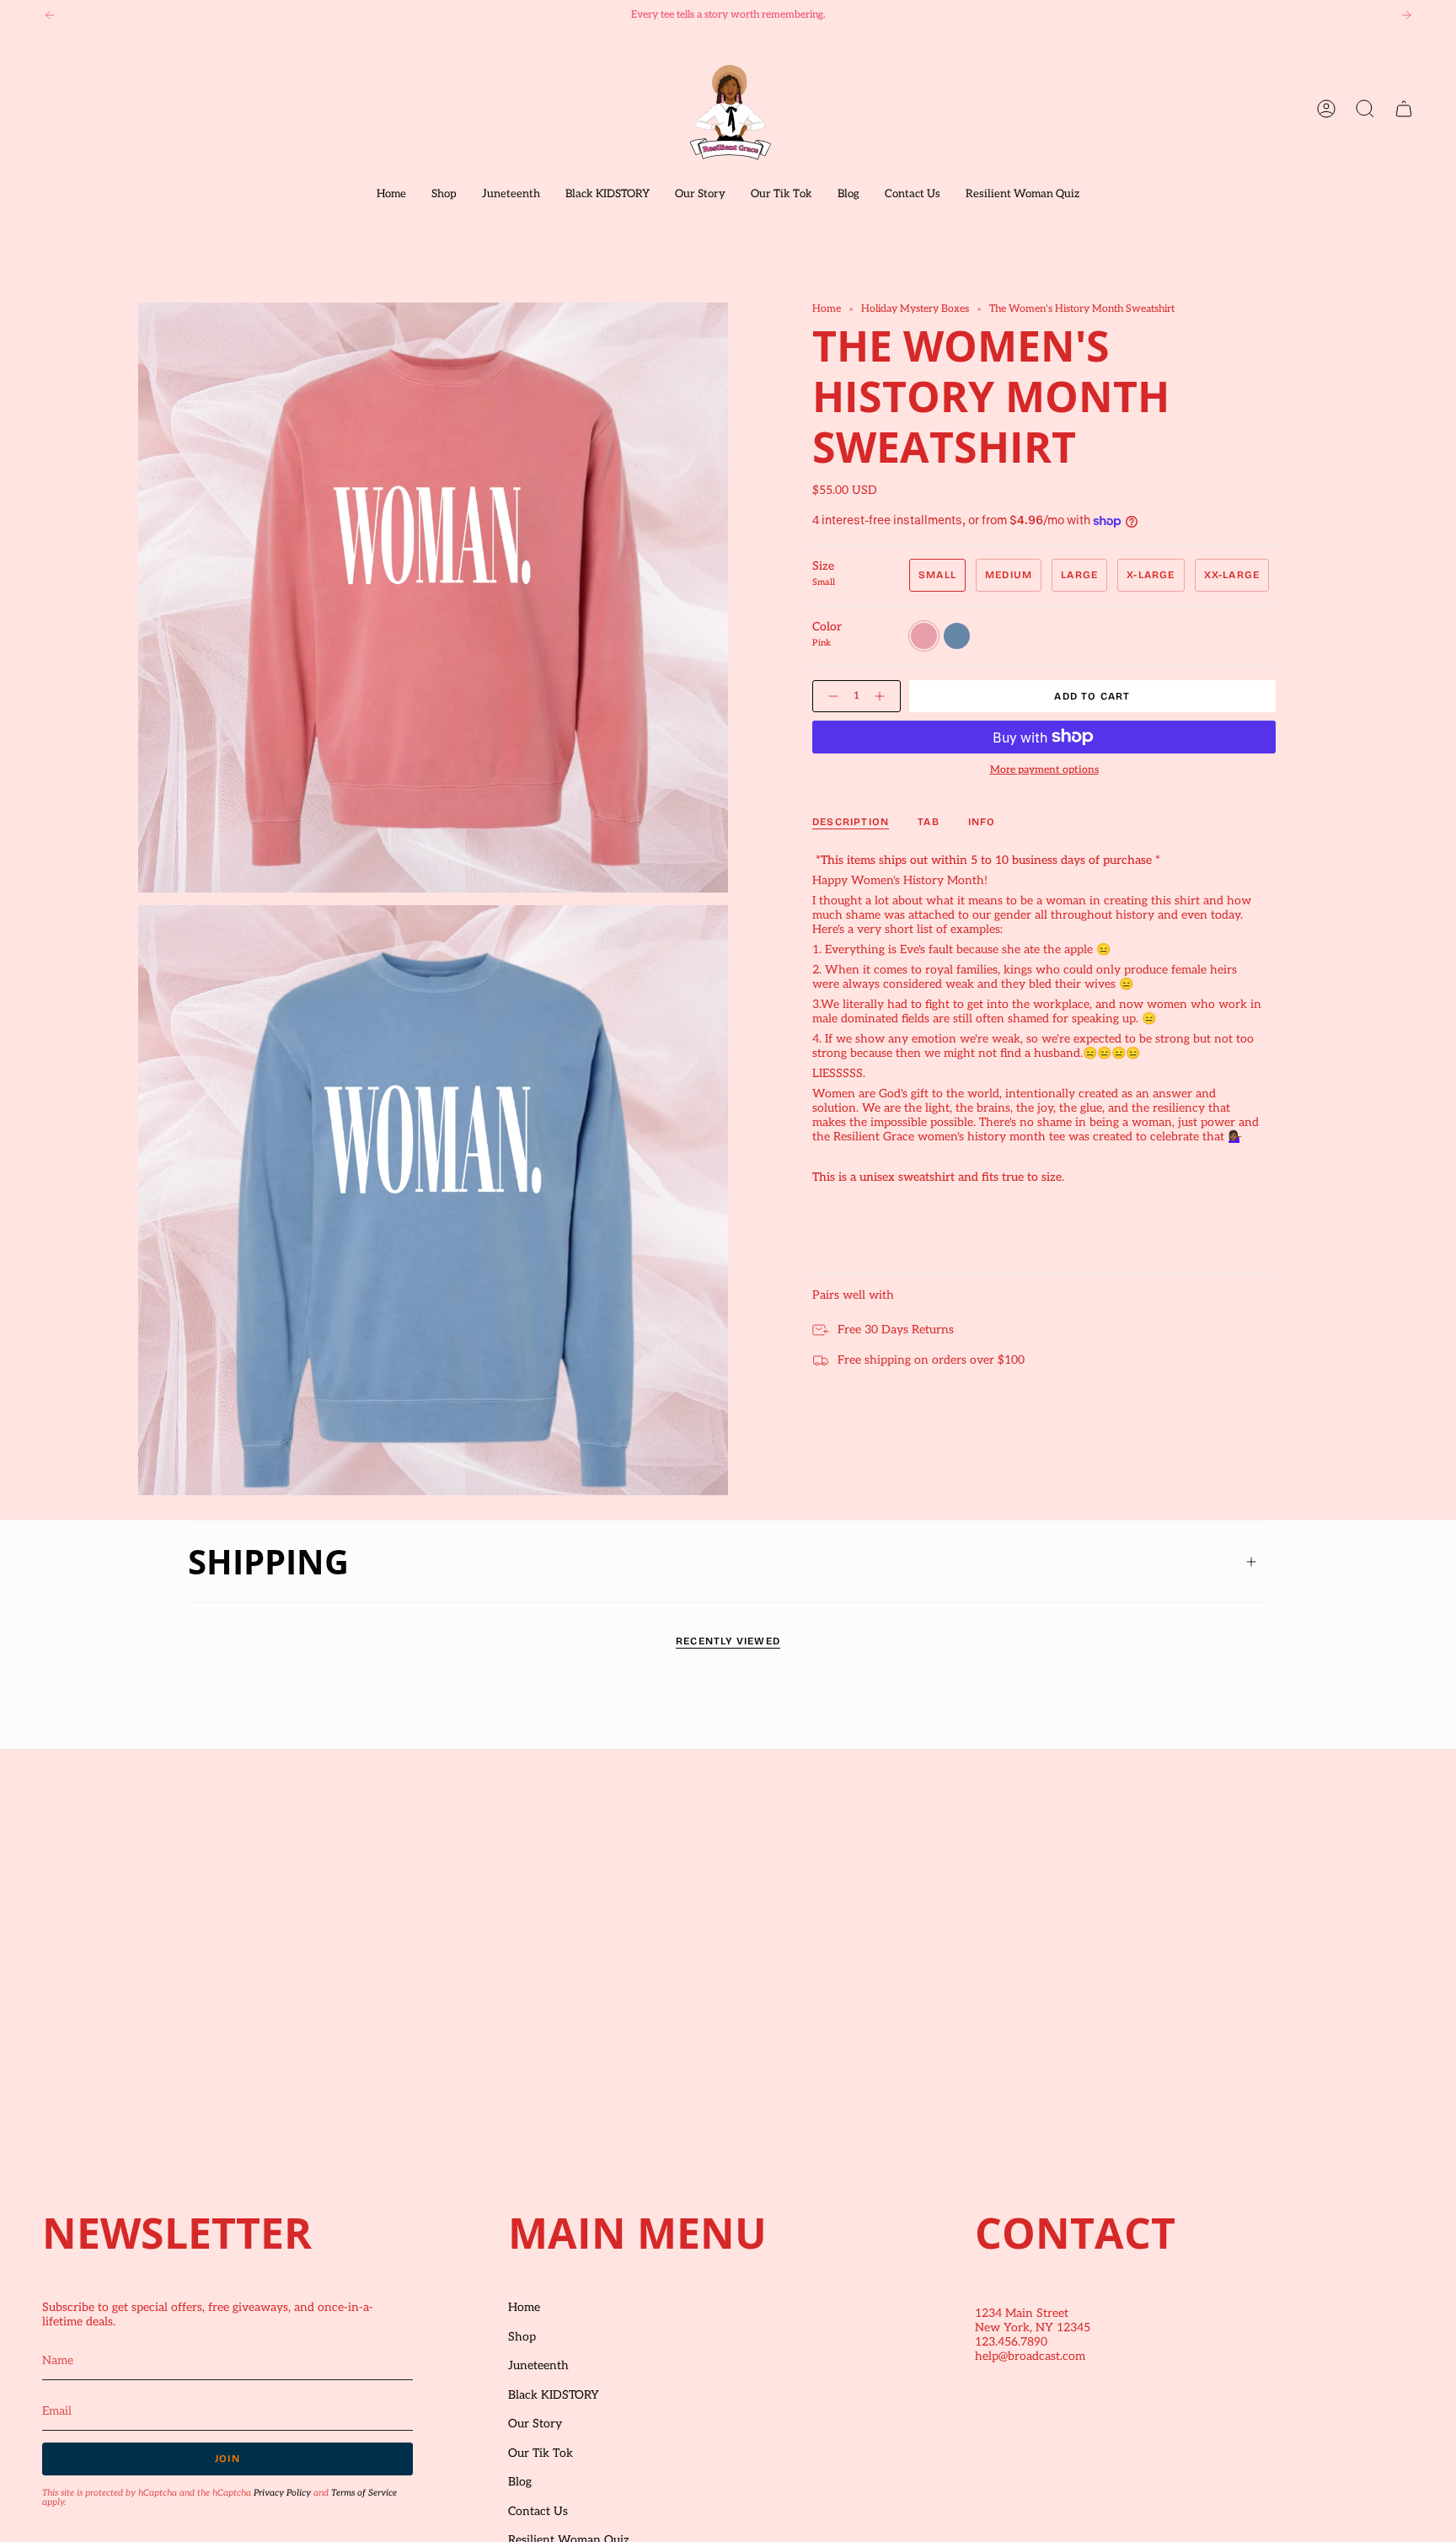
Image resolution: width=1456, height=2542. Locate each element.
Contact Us (538, 2511)
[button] (444, 195)
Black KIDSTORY (554, 2395)
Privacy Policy (282, 2493)
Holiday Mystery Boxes (915, 309)
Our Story (535, 2424)
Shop (522, 2337)
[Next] (1406, 15)
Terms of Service (364, 2493)
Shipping (268, 1561)
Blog (520, 2482)
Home (827, 309)
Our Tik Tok (541, 2453)
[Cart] (1404, 109)
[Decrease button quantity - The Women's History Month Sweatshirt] (830, 697)
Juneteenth (538, 2365)
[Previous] (50, 15)
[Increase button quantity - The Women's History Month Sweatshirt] (883, 697)
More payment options (1044, 770)
